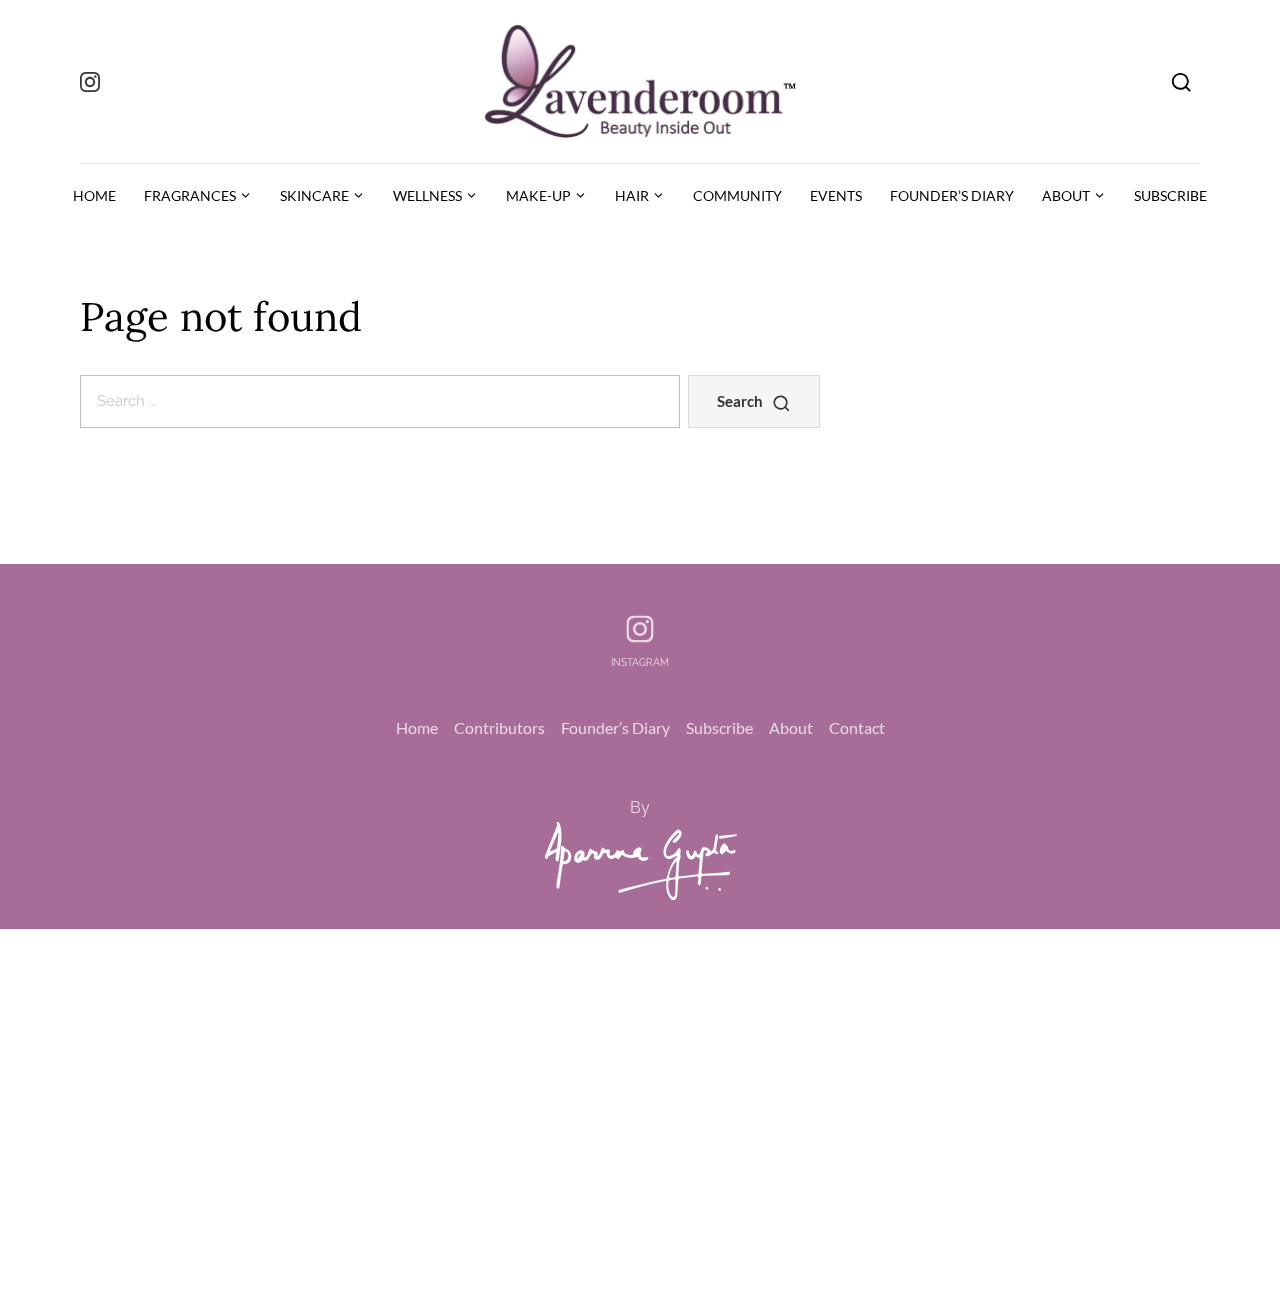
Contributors (499, 727)
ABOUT (1066, 195)
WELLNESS (427, 195)
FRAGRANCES (190, 195)
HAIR (632, 195)
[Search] (1181, 81)
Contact (857, 727)
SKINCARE (314, 195)
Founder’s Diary (615, 727)
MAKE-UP (538, 195)
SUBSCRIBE (1170, 195)
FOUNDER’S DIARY (952, 195)
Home (417, 727)
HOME (94, 195)
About (791, 727)
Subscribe (719, 727)
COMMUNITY (737, 195)
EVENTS (836, 195)
